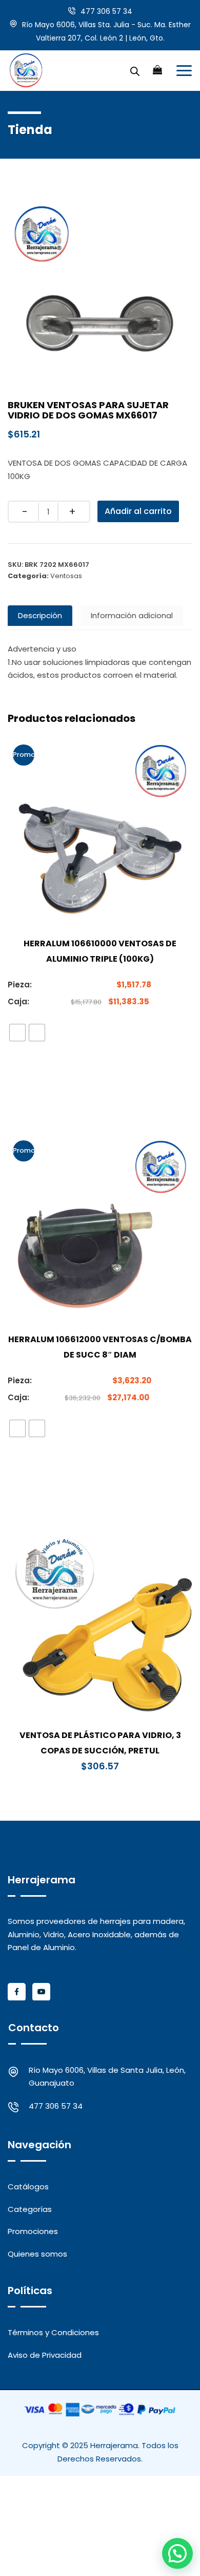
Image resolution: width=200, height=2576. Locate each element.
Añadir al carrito (138, 511)
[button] (177, 2553)
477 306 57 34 (106, 11)
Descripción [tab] (40, 615)
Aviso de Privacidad (45, 2355)
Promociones (33, 2231)
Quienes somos (37, 2254)
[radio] (17, 1033)
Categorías (30, 2209)
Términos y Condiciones (53, 2332)
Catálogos (28, 2187)
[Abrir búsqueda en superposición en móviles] (135, 70)
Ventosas (66, 576)
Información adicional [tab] (132, 615)
